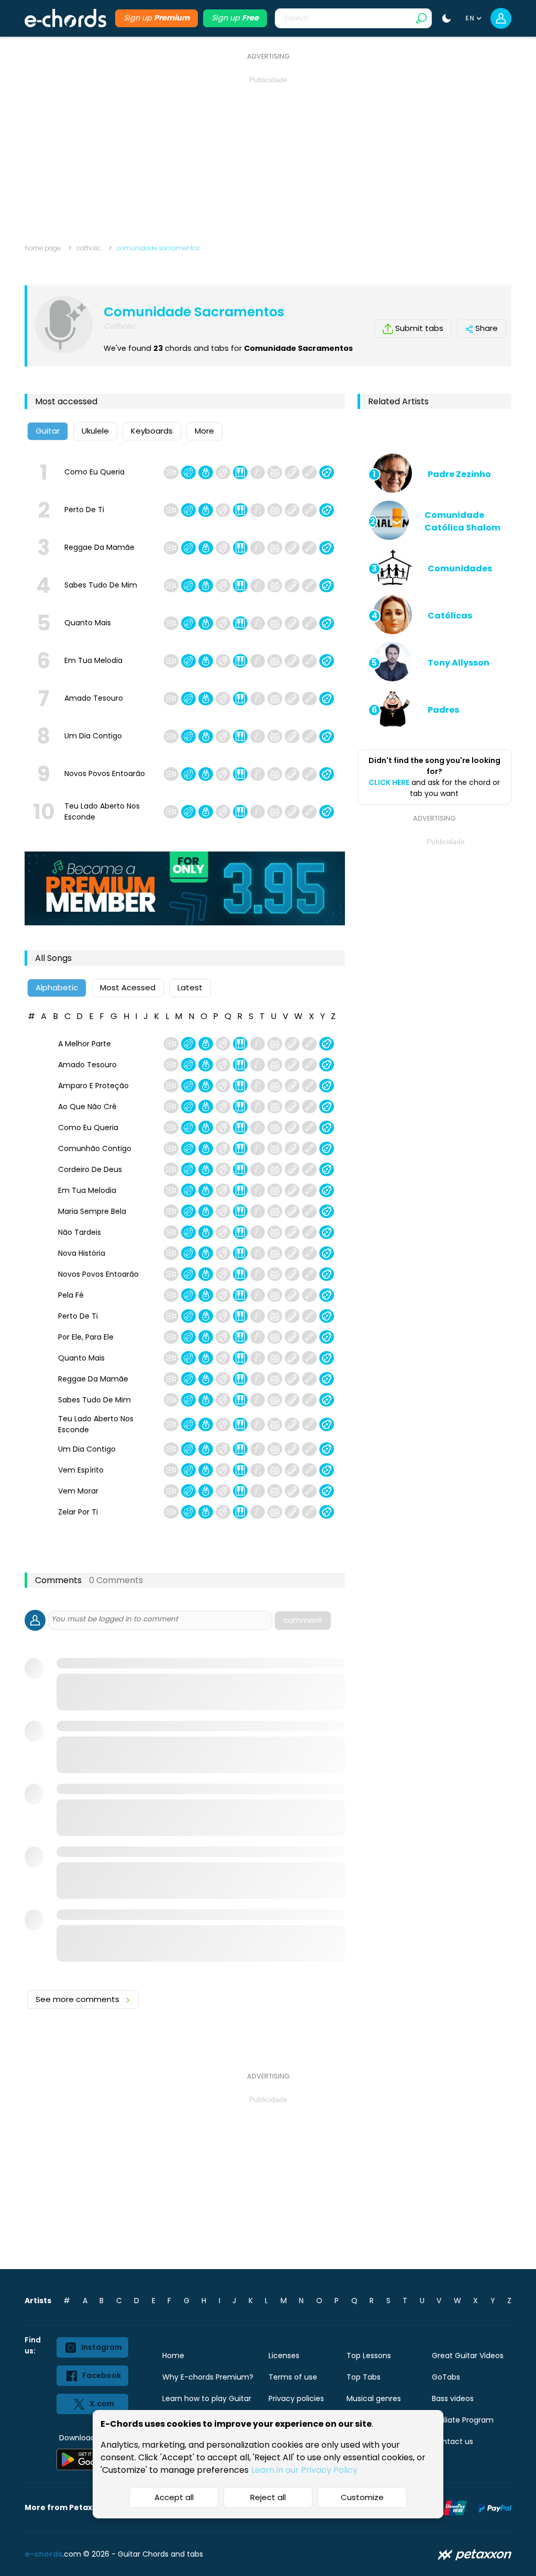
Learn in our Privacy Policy (304, 2470)
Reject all (268, 2497)
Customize (362, 2497)
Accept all (174, 2497)
